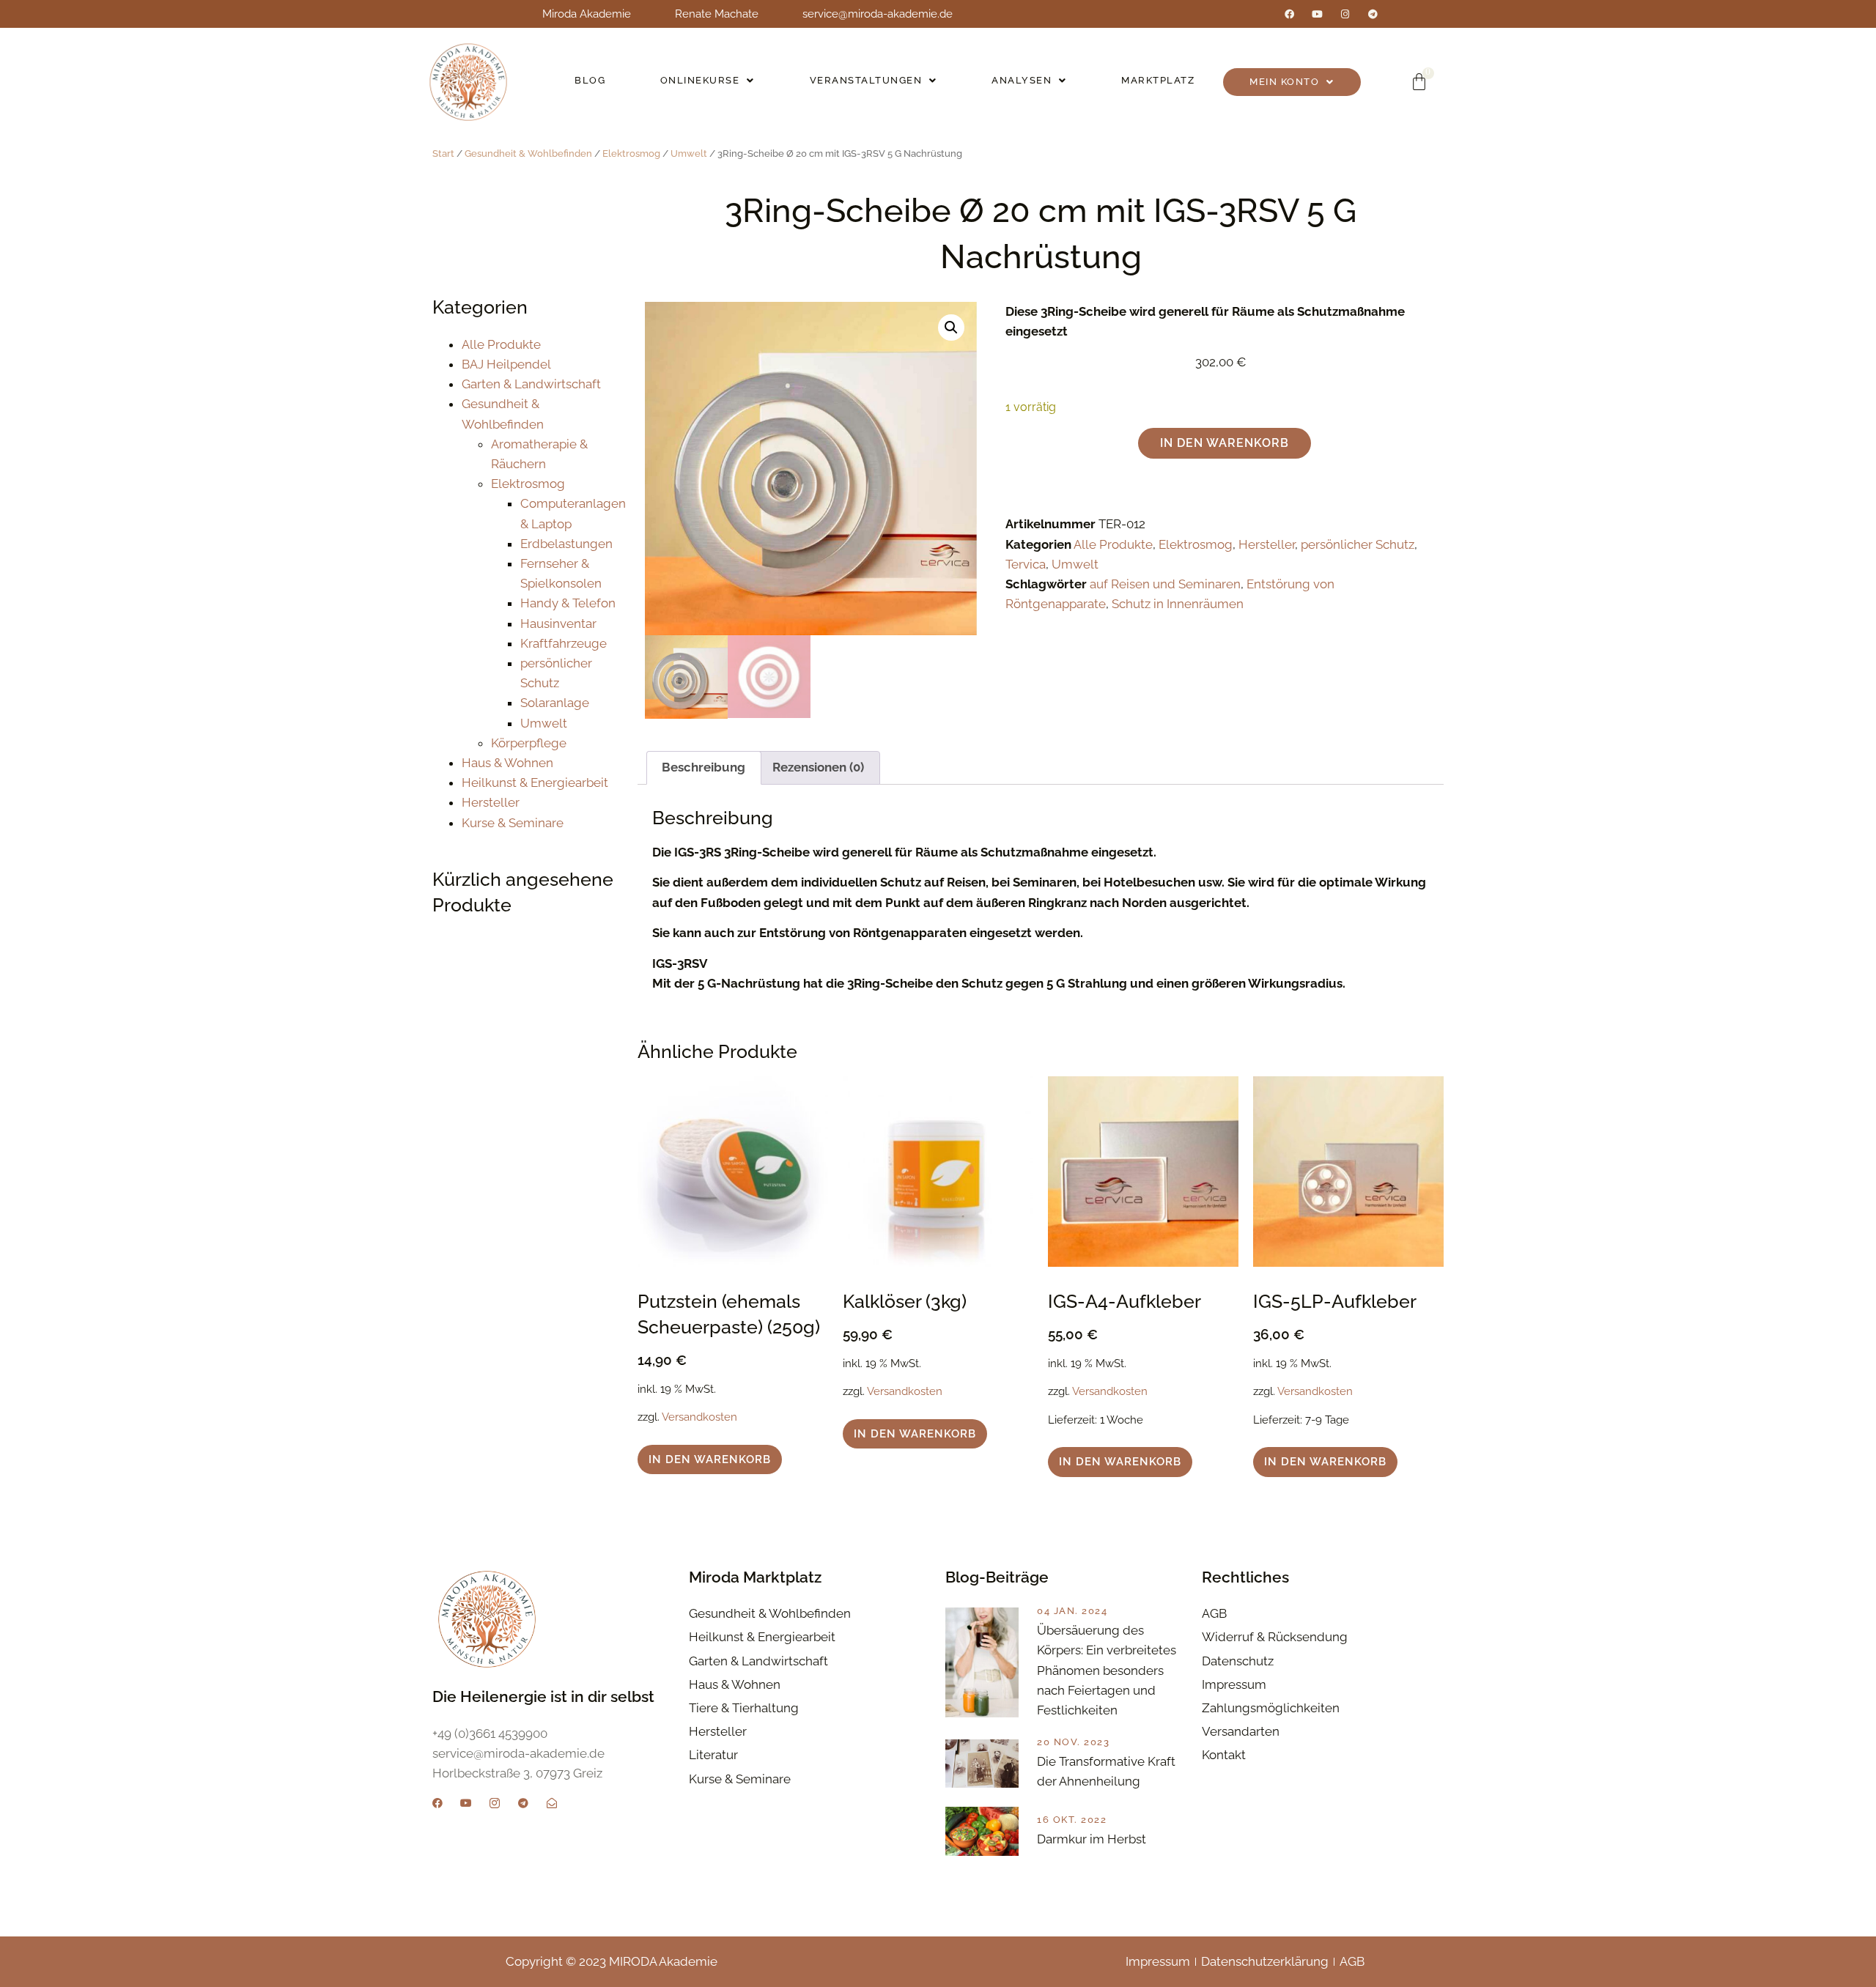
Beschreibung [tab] (703, 767)
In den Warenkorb (1225, 443)
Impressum (1158, 1961)
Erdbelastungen (566, 544)
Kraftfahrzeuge (564, 643)
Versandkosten (699, 1417)
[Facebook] (1289, 14)
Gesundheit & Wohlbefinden (528, 153)
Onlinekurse (700, 80)
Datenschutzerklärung (1265, 1961)
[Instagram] (1345, 14)
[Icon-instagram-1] (495, 1803)
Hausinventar (558, 624)
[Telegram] (1373, 14)
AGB (1352, 1961)
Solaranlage (555, 703)
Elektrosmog (631, 153)
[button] (708, 81)
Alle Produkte (501, 344)
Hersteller (491, 802)
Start (443, 153)
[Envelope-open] (552, 1803)
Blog (590, 80)
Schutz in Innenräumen (1178, 604)
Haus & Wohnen (507, 763)
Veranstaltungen (866, 80)
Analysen (1022, 80)
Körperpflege (529, 743)
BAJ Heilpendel (506, 364)
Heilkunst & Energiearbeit (535, 782)
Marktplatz (1158, 80)
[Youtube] (1317, 14)
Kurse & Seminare (513, 823)
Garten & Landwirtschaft (531, 384)
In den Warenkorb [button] (710, 1459)
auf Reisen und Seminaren (1165, 584)
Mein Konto (1284, 82)
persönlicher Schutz (1358, 544)
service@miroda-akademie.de (878, 14)
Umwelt (689, 153)
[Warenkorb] (1419, 82)
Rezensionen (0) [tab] (818, 767)
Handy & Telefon (568, 603)
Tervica (1026, 564)
